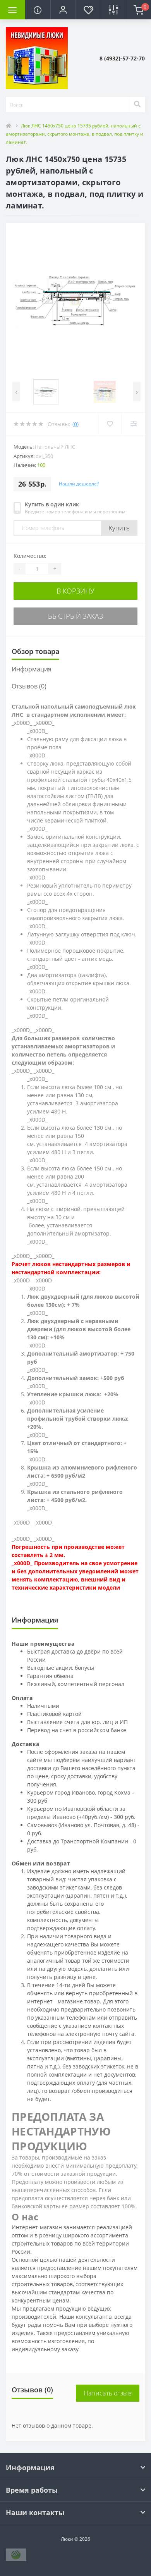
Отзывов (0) (29, 686)
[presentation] (16, 391)
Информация (32, 669)
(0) (75, 424)
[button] (63, 10)
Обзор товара (35, 651)
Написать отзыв (108, 2393)
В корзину (75, 591)
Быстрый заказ (75, 616)
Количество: (30, 556)
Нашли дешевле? (79, 484)
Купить (119, 528)
